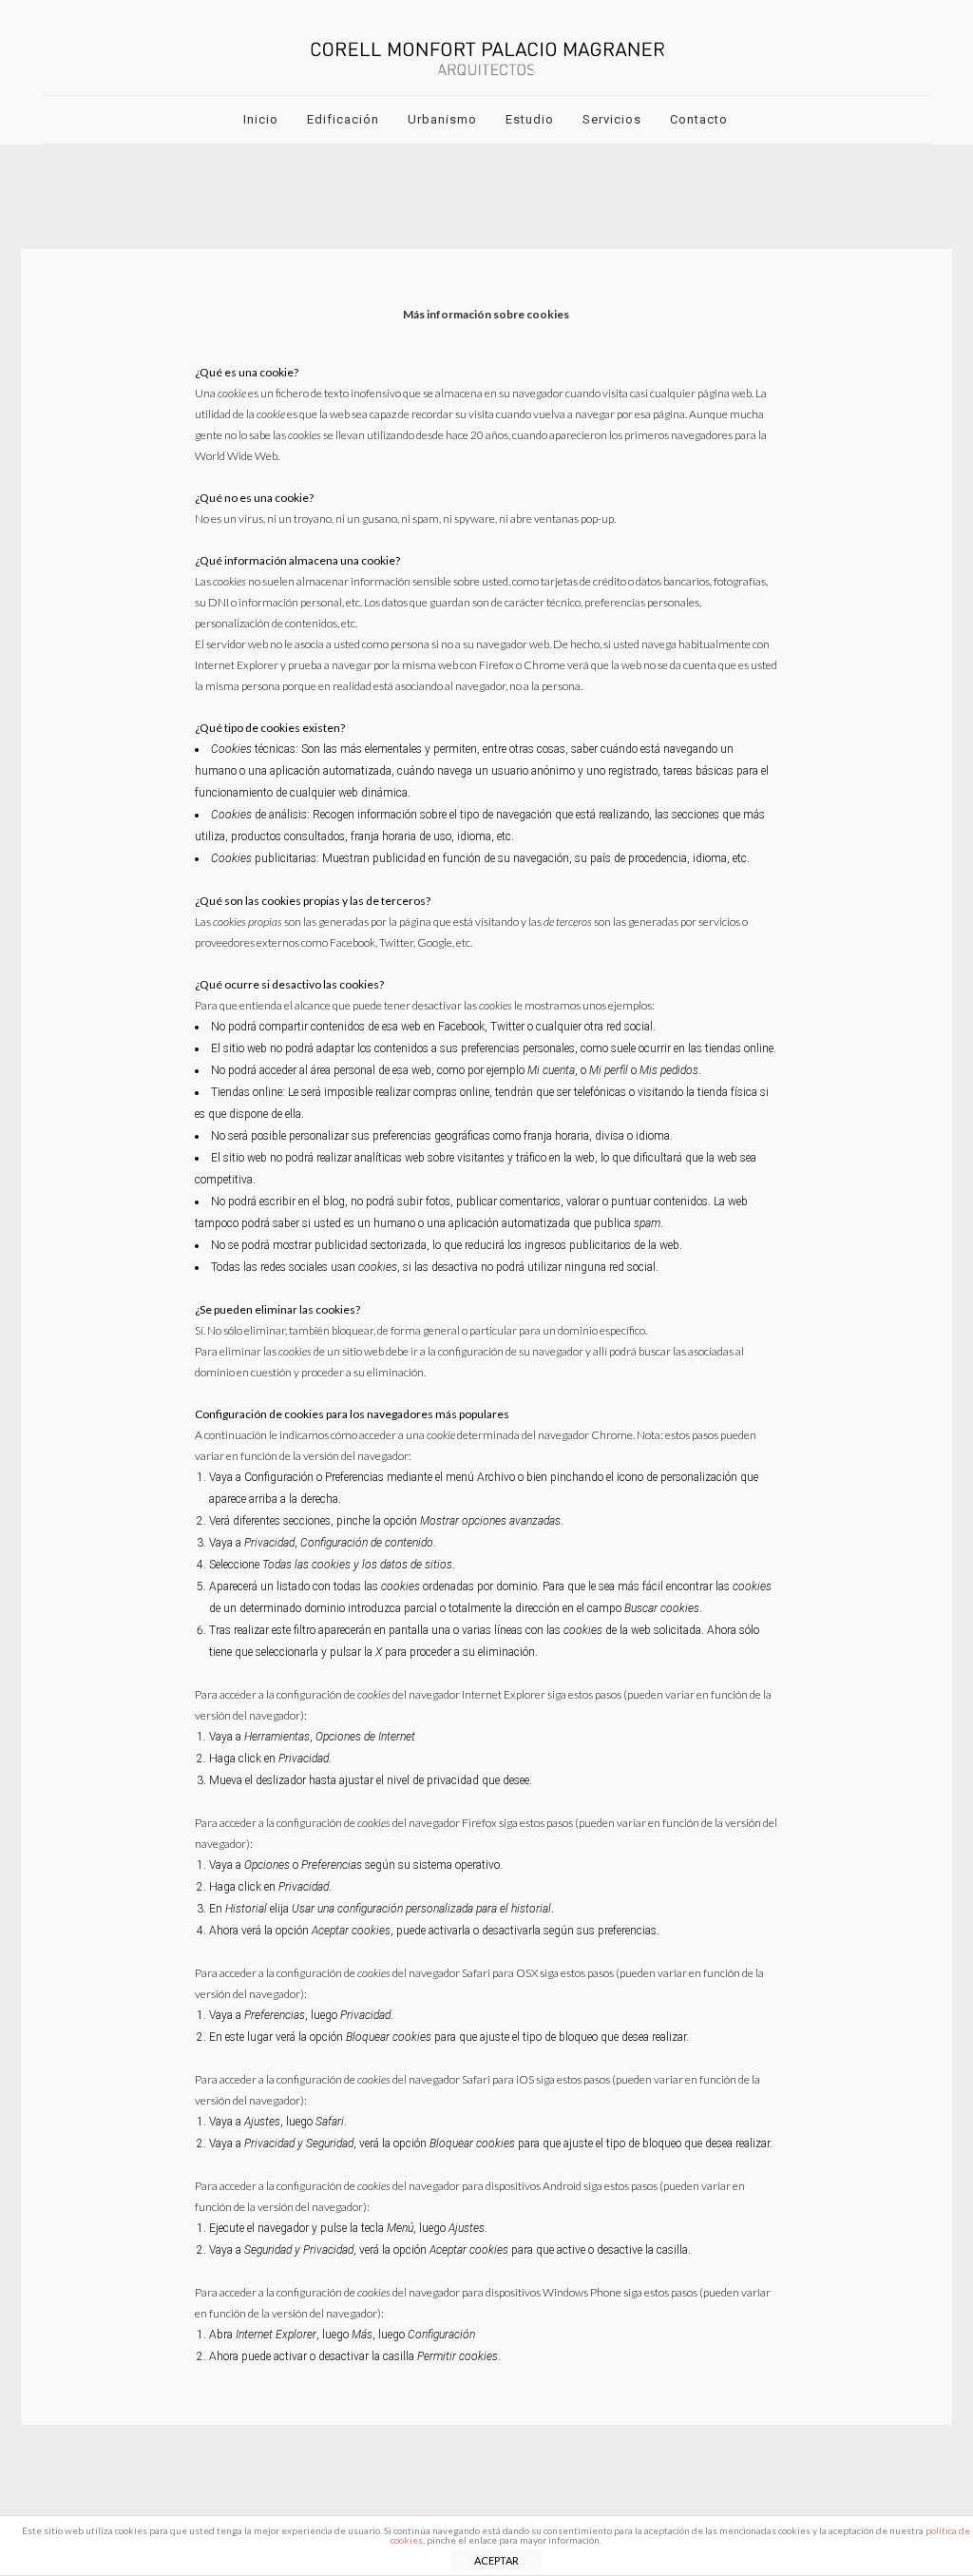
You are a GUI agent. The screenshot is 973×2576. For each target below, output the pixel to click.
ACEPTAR (496, 2560)
